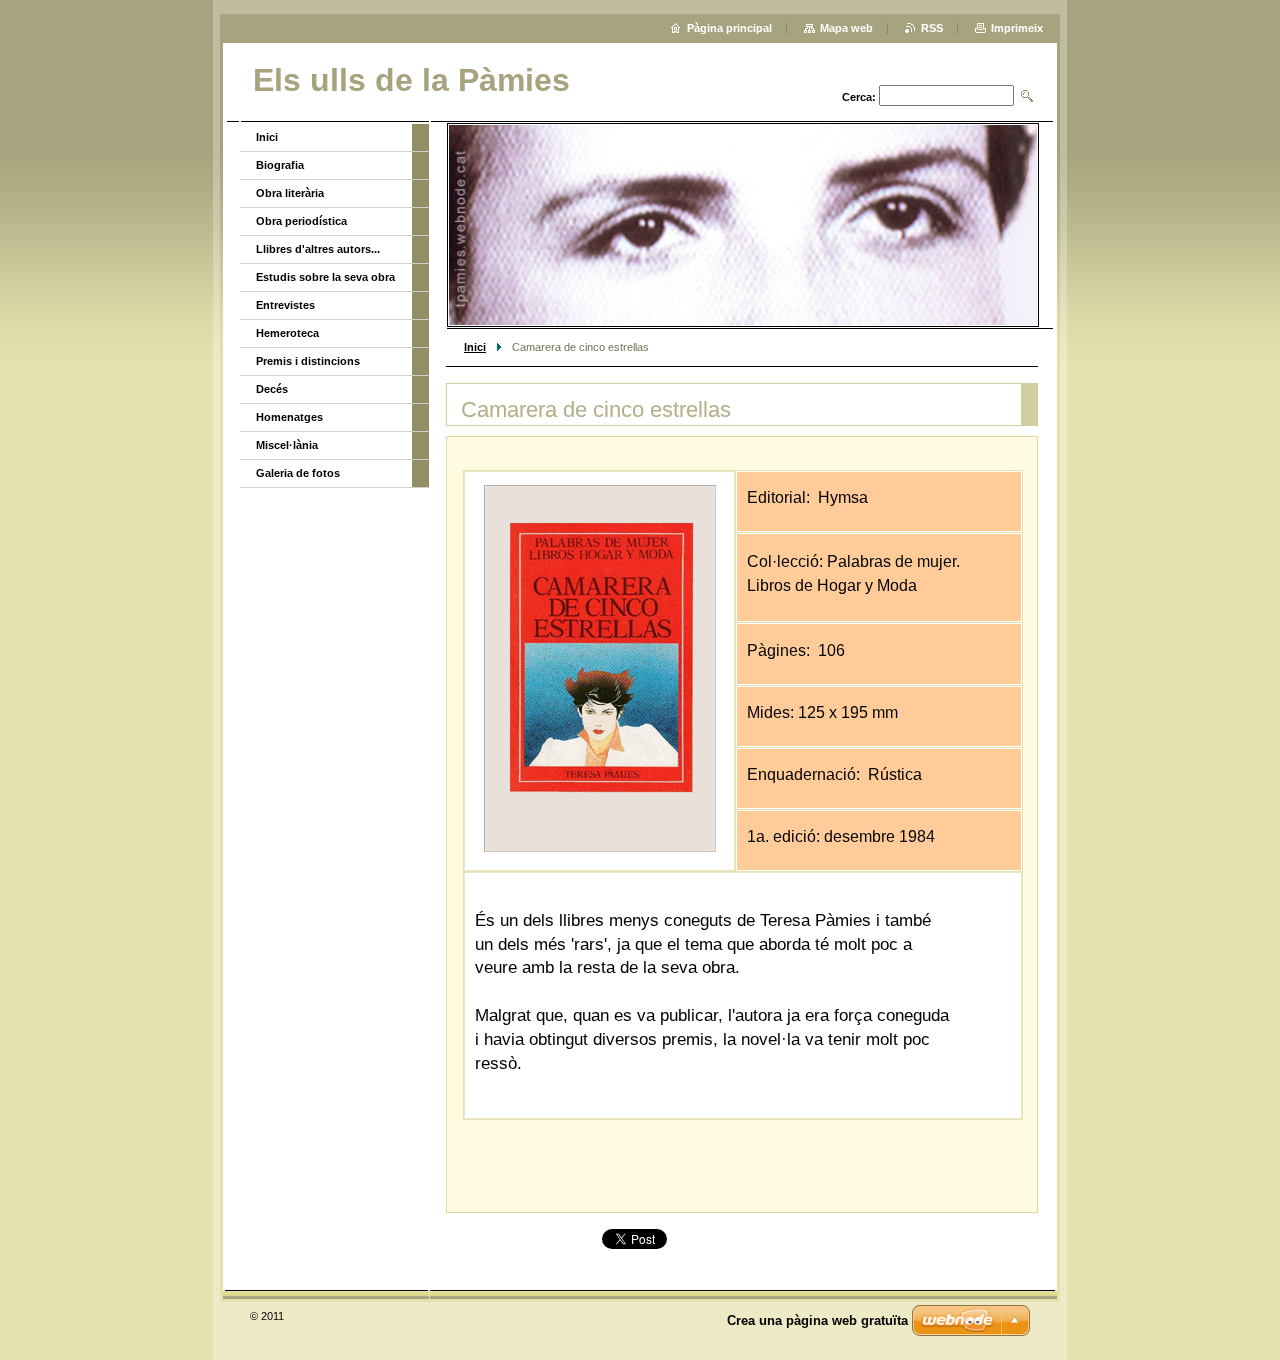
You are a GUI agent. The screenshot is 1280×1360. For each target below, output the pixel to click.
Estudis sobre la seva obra (325, 277)
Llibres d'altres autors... (318, 249)
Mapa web (846, 28)
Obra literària (290, 193)
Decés (272, 389)
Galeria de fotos (298, 473)
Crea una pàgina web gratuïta (817, 1320)
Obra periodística (301, 221)
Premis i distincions (308, 361)
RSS (932, 28)
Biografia (280, 165)
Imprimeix (1017, 28)
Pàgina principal (729, 28)
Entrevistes (285, 305)
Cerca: (859, 97)
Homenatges (289, 417)
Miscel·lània (287, 445)
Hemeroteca (287, 333)
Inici (475, 347)
